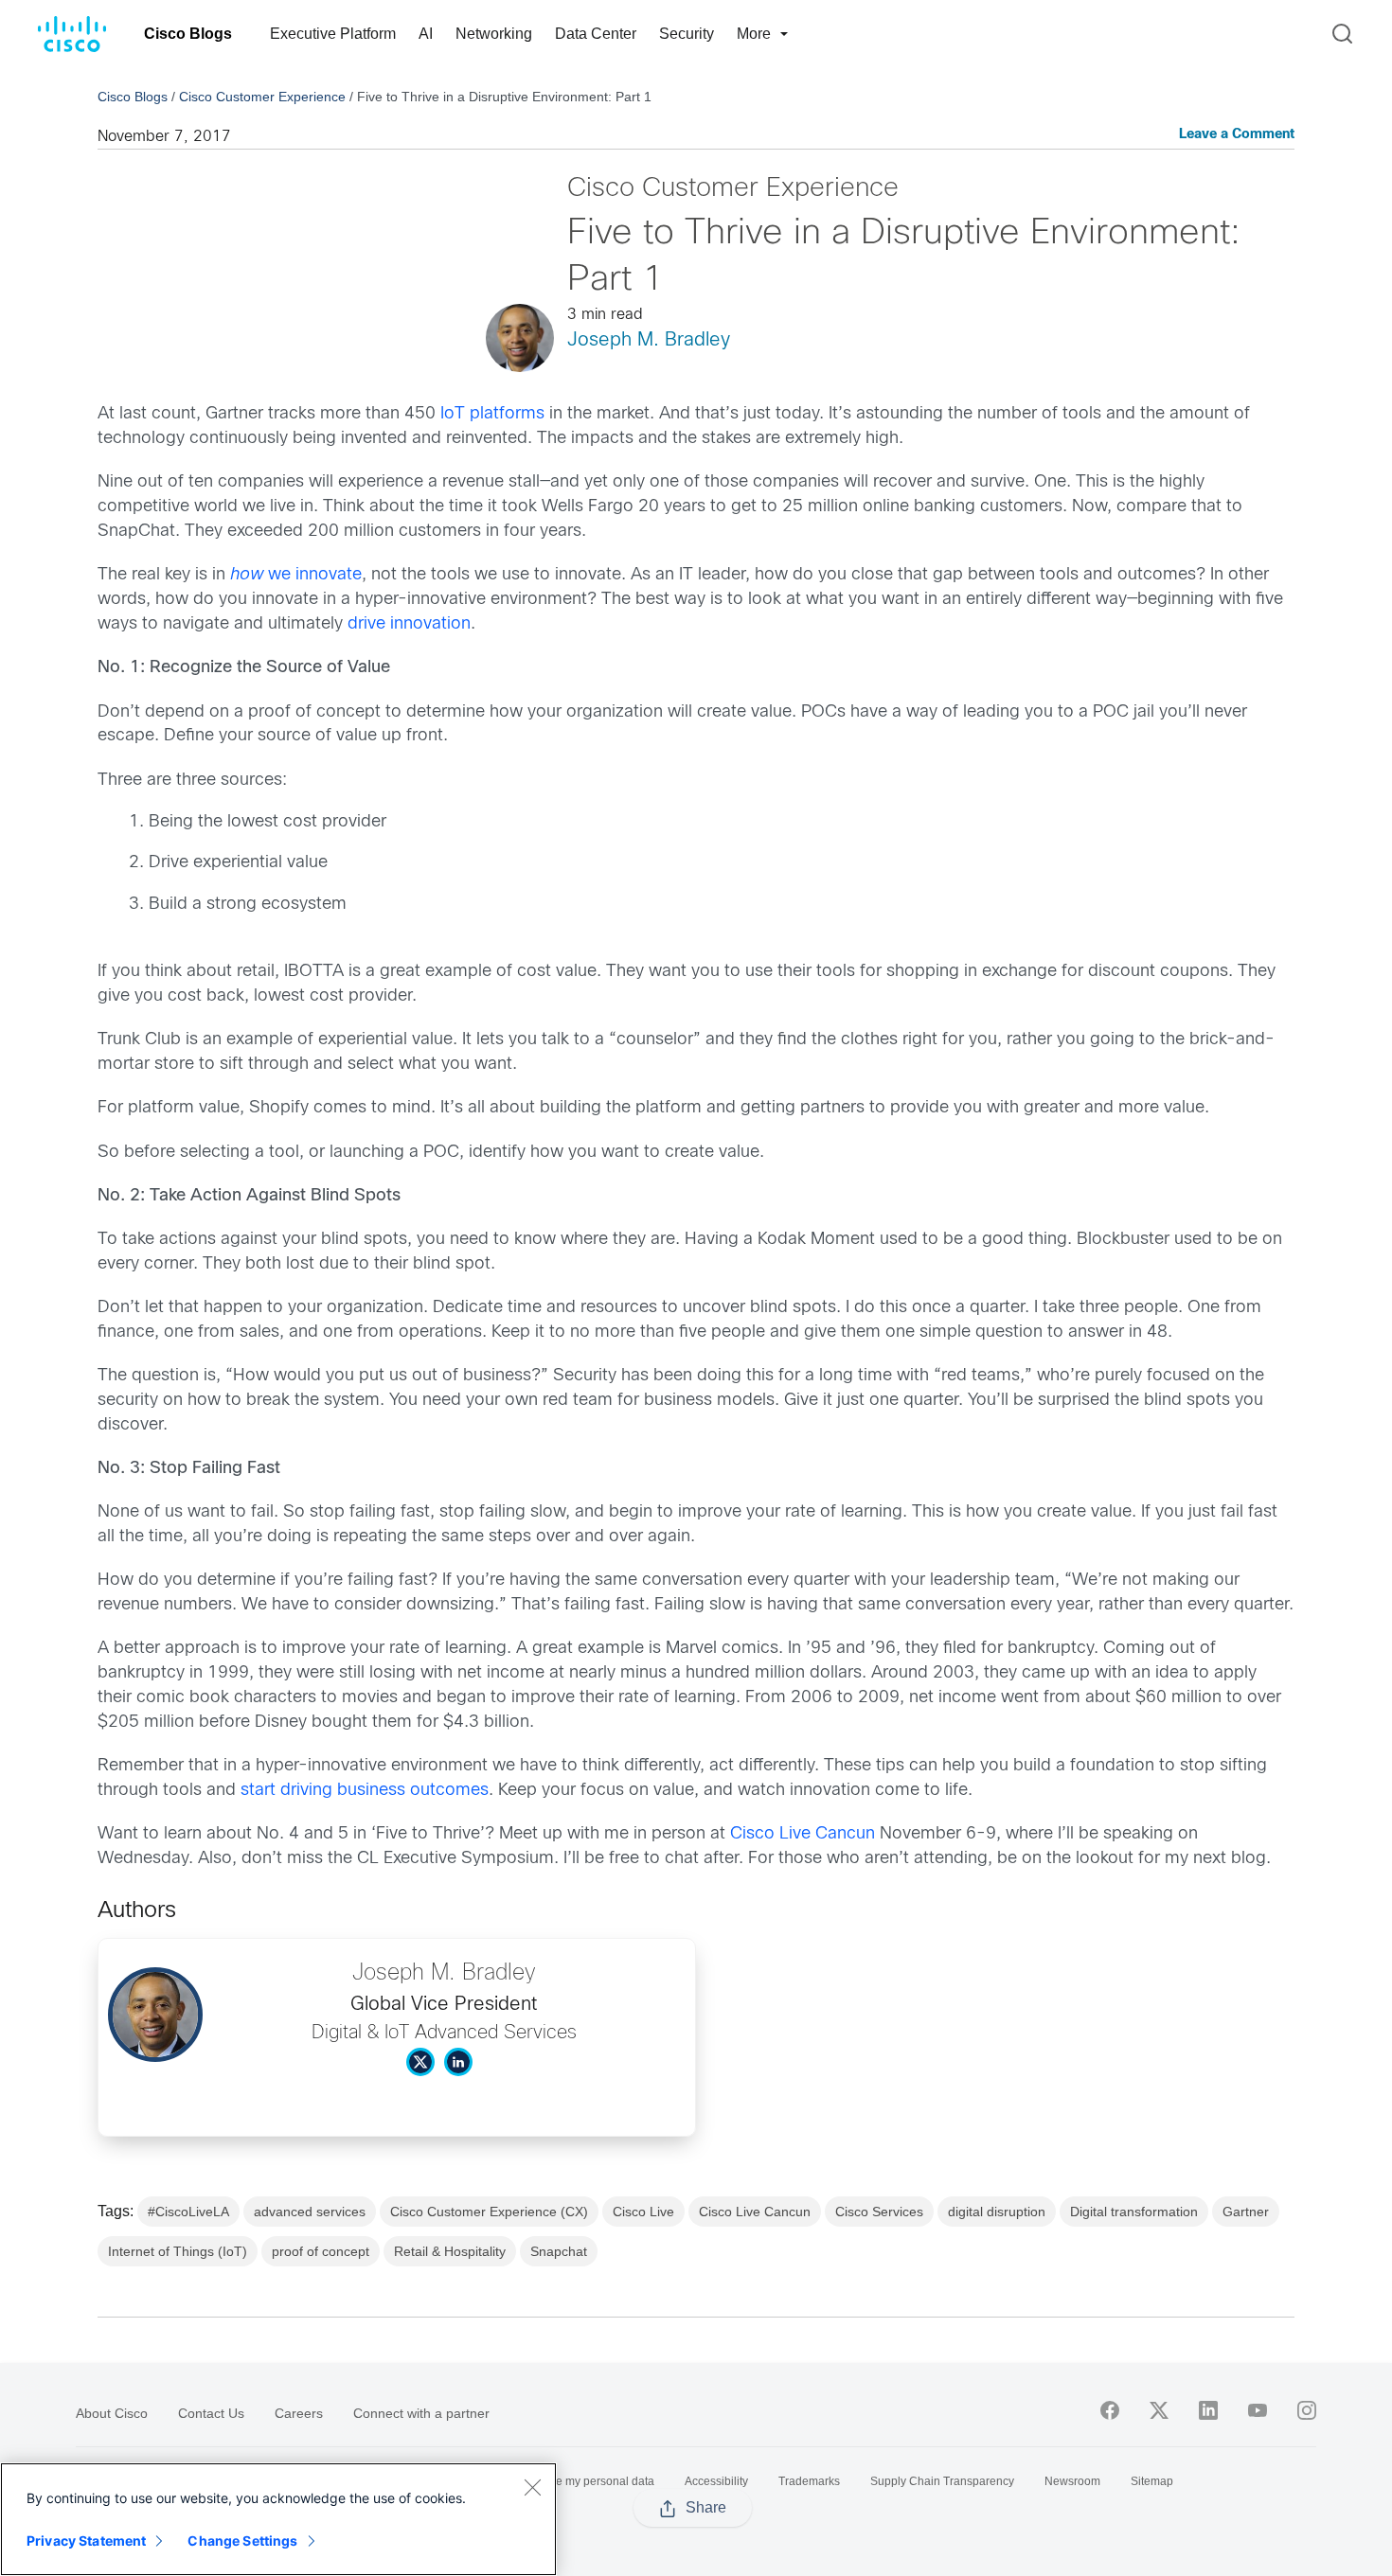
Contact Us (211, 2413)
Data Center (596, 34)
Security (687, 34)
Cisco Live (643, 2212)
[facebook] (1110, 2410)
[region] (278, 2519)
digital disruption (997, 2212)
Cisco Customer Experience (262, 97)
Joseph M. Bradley (649, 340)
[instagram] (1307, 2410)
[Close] (532, 2487)
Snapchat (559, 2251)
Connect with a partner (421, 2413)
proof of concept (321, 2251)
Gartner (1246, 2212)
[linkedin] (1208, 2410)
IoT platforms (492, 414)
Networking (494, 34)
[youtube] (1258, 2410)
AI (426, 34)
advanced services (310, 2212)
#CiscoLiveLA (188, 2212)
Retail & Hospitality (450, 2251)
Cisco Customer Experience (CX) (489, 2212)
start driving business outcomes (365, 1791)
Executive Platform (333, 34)
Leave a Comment (1237, 135)
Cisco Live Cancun (803, 1834)
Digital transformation (1134, 2212)
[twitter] (1159, 2410)
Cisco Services (879, 2212)
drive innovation (409, 624)
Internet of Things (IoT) (178, 2251)
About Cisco (112, 2413)
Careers (299, 2413)
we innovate (296, 575)
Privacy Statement (86, 2540)
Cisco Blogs (188, 34)
